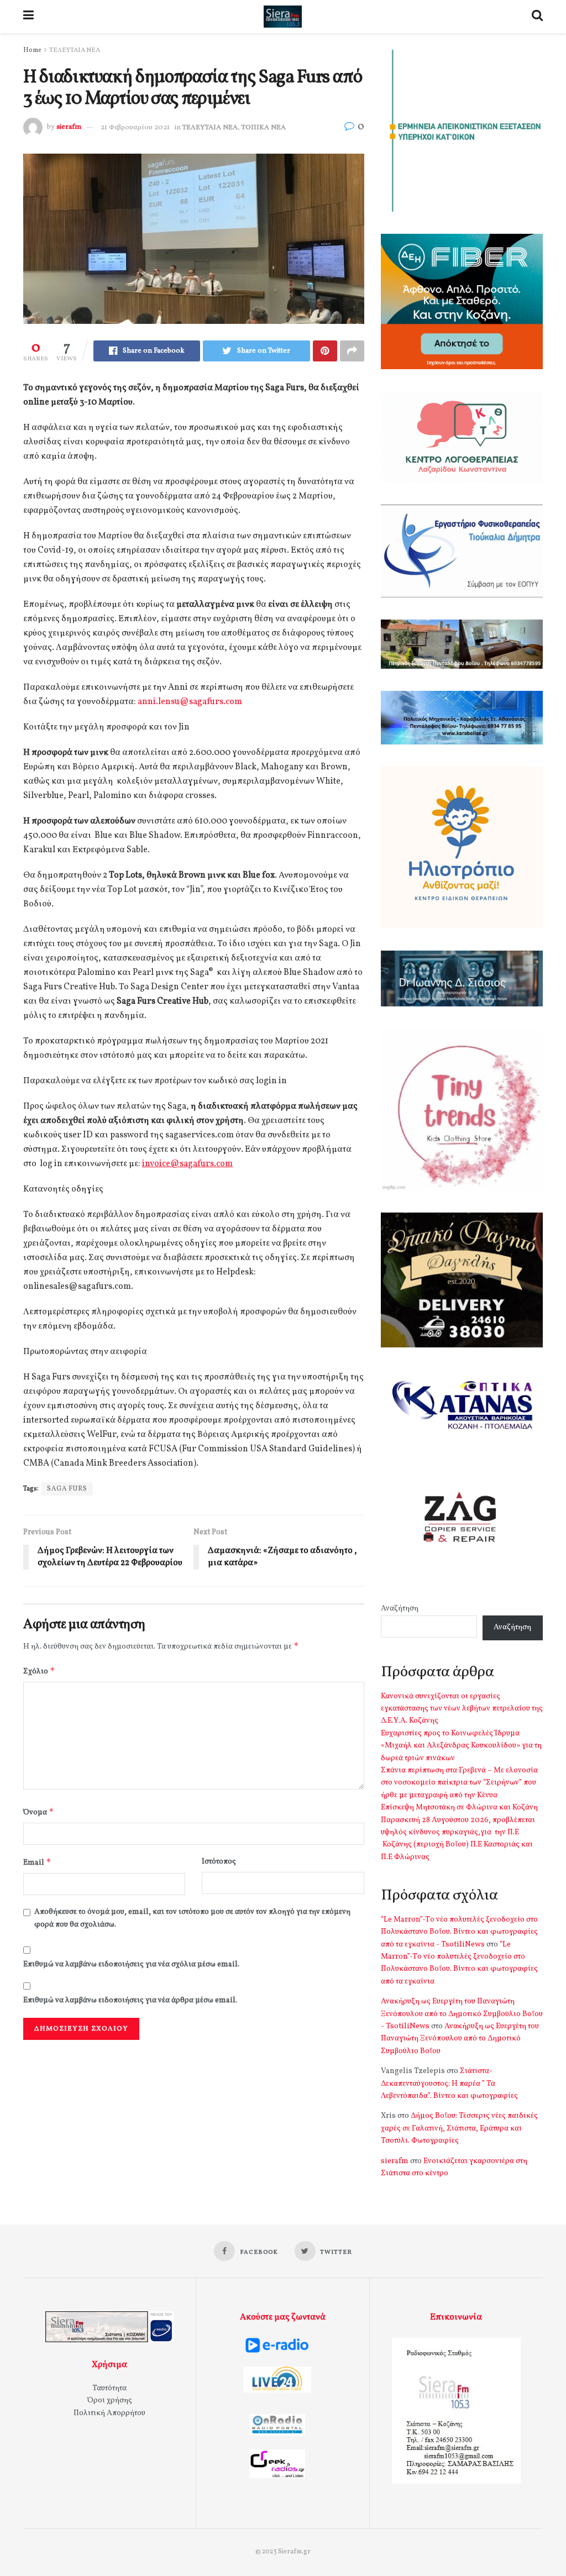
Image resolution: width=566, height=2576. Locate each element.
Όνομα (39, 1812)
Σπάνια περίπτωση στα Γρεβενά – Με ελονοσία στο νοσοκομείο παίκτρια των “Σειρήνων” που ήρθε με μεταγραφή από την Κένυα (459, 1783)
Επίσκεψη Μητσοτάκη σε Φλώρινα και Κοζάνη (459, 1808)
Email (37, 1862)
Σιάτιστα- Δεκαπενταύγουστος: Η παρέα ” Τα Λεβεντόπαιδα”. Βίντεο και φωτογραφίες (449, 2084)
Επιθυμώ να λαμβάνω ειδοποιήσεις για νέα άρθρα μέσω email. (130, 2000)
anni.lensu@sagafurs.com (190, 702)
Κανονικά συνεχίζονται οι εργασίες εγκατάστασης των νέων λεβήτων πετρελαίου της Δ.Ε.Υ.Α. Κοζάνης (462, 1709)
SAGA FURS (67, 1489)
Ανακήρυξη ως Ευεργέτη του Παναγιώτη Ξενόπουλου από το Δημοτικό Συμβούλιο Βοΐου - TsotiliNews (462, 2014)
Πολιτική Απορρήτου (109, 2413)
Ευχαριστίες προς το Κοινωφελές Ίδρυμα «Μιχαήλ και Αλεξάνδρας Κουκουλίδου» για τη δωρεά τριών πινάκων (461, 1746)
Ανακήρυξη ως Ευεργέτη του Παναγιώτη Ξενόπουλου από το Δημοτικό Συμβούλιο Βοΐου (460, 2039)
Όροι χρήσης (110, 2401)
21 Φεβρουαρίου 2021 (135, 128)
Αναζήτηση (400, 1609)
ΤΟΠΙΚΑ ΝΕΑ (264, 128)
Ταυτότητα (109, 2388)
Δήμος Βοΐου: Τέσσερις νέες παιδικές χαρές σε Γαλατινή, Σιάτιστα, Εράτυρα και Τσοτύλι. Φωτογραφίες (459, 2128)
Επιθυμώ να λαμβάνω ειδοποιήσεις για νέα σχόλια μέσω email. (131, 1964)
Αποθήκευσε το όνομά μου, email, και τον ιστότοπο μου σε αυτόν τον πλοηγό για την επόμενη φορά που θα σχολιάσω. (192, 1918)
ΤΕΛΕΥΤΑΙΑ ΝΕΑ (75, 50)
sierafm (69, 128)
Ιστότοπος (219, 1862)
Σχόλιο (39, 1671)
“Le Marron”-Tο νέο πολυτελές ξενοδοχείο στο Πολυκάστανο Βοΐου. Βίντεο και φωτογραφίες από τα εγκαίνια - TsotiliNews (459, 1932)
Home (32, 50)
